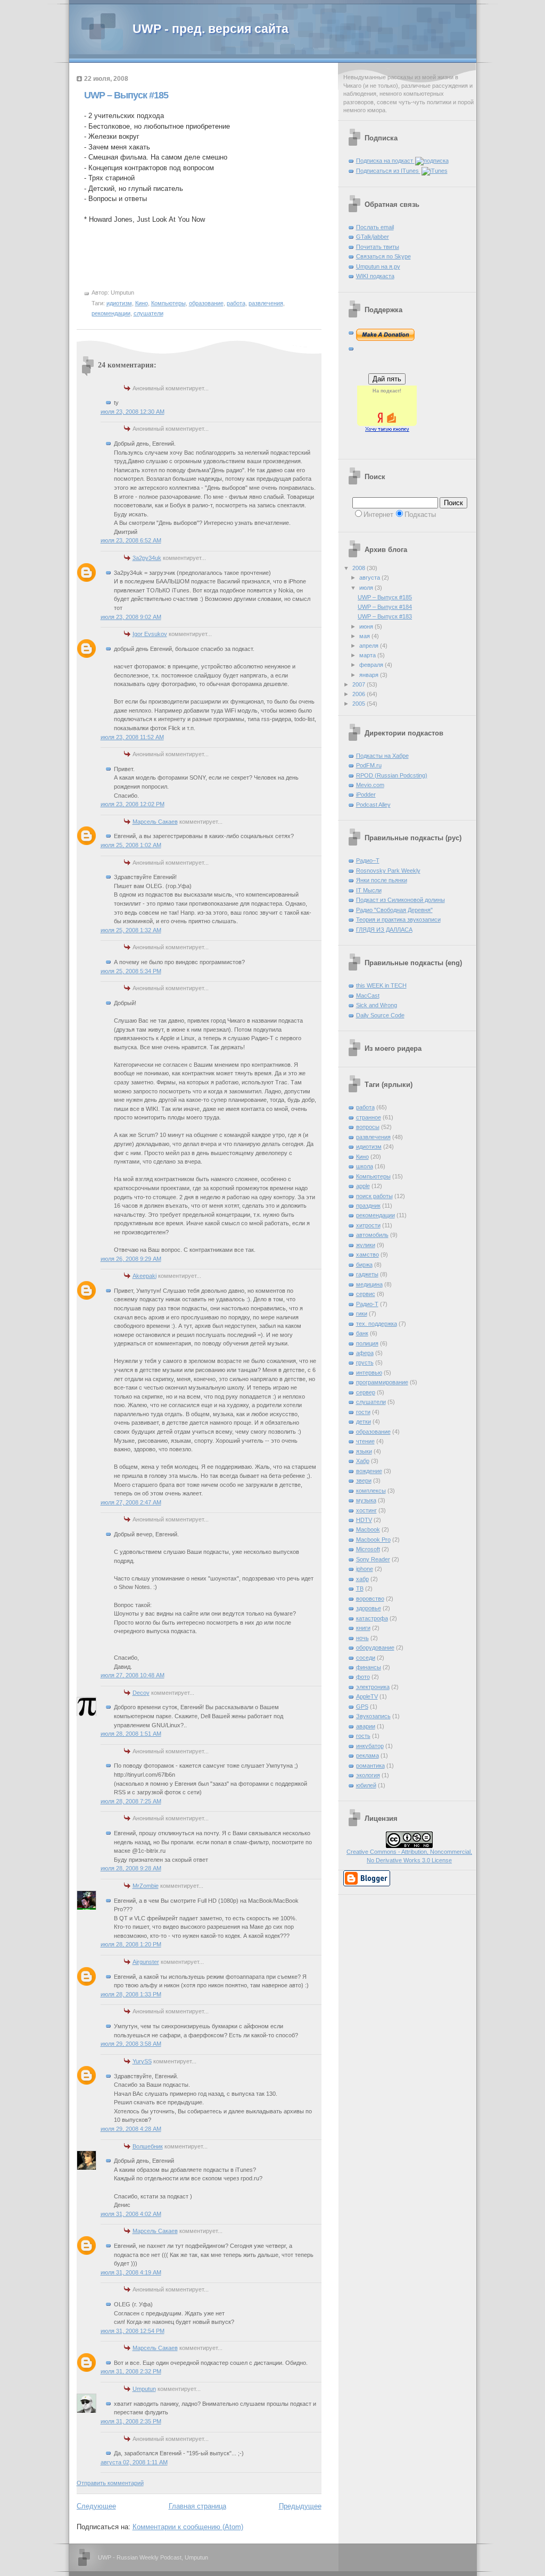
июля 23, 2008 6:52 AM (131, 540)
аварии (366, 1726)
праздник (368, 1206)
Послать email (375, 227)
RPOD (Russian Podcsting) (392, 775)
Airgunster (146, 1962)
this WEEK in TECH (381, 985)
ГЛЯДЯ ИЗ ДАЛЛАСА (384, 930)
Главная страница (197, 2506)
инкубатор (370, 1746)
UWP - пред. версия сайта (210, 29)
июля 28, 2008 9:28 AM (131, 1868)
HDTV (364, 1520)
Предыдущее (300, 2506)
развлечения (266, 303)
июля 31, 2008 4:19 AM (131, 2272)
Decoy (141, 1693)
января (370, 675)
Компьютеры (168, 303)
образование (206, 303)
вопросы (368, 1127)
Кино (142, 303)
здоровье (369, 1608)
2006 (360, 694)
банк (362, 1333)
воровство (370, 1599)
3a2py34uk (147, 558)
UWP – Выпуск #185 (126, 95)
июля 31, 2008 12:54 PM (133, 2331)
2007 (360, 684)
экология (368, 1775)
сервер (366, 1392)
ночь (362, 1638)
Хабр (363, 1461)
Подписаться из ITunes (388, 171)
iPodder (366, 794)
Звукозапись (373, 1716)
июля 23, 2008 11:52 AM (132, 737)
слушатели (148, 313)
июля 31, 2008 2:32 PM (131, 2371)
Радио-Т (367, 1304)
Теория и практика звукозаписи (398, 919)
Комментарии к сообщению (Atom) (188, 2527)
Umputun (144, 2389)
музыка (366, 1500)
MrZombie (146, 1886)
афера (365, 1353)
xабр (362, 1579)
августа (370, 578)
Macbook (368, 1529)
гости (363, 1412)
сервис (366, 1294)
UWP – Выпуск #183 (385, 616)
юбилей (366, 1785)
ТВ (360, 1588)
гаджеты (367, 1274)
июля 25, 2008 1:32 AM (131, 930)
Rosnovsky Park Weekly (388, 871)
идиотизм (119, 303)
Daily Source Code (380, 1015)
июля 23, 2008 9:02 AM (131, 617)
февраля (372, 665)
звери (364, 1481)
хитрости (368, 1225)
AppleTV (367, 1696)
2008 (360, 568)
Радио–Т (368, 860)
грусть (365, 1362)
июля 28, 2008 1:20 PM (131, 1944)
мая (365, 636)
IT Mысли (369, 890)
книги (363, 1628)
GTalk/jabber (373, 237)
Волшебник (148, 2146)
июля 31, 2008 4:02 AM (131, 2214)
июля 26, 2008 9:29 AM (131, 1259)
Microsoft (368, 1549)
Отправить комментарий (110, 2483)
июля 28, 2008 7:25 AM (131, 1801)
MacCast (368, 996)
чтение (365, 1441)
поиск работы (374, 1196)
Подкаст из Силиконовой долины (401, 900)
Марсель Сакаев (155, 822)
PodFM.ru (369, 765)
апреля (370, 646)
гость (363, 1736)
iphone (365, 1569)
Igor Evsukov (150, 634)
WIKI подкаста (375, 276)
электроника (373, 1687)
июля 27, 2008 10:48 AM (133, 1675)
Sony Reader (373, 1559)
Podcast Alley (373, 805)
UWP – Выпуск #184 (385, 607)
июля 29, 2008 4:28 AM (131, 2129)
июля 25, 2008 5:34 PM (131, 971)
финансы (369, 1667)
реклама (368, 1755)
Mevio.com (370, 785)
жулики (366, 1245)
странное (369, 1117)
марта (368, 655)
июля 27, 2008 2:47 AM (131, 1502)
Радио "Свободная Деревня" (394, 910)
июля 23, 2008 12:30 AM (133, 412)
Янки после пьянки (382, 880)
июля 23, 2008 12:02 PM (133, 804)
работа (236, 303)
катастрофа (372, 1618)
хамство (368, 1254)
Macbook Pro (373, 1540)
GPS (362, 1707)
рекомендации (111, 313)
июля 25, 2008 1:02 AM (131, 845)
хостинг (366, 1510)
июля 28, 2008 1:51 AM (131, 1734)
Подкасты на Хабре (382, 756)
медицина (369, 1284)
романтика (370, 1766)
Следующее (96, 2506)
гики (362, 1314)
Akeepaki (144, 1276)
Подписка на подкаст (385, 161)
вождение (369, 1471)
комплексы (371, 1491)
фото (363, 1677)
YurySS (142, 2061)
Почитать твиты (378, 247)
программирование (382, 1382)
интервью (369, 1373)
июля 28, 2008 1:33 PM (131, 1994)
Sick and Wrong (377, 1005)
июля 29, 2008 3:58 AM (131, 2044)
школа (365, 1166)
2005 (360, 704)
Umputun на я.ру (378, 266)
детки (364, 1421)
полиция (367, 1343)
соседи (366, 1658)
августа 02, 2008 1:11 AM (134, 2462)
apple (363, 1186)
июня (367, 626)
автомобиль (372, 1235)
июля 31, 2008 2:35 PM (131, 2421)
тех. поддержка (377, 1324)
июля (367, 588)
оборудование (375, 1647)
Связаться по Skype (383, 256)
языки (364, 1451)
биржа (364, 1265)
